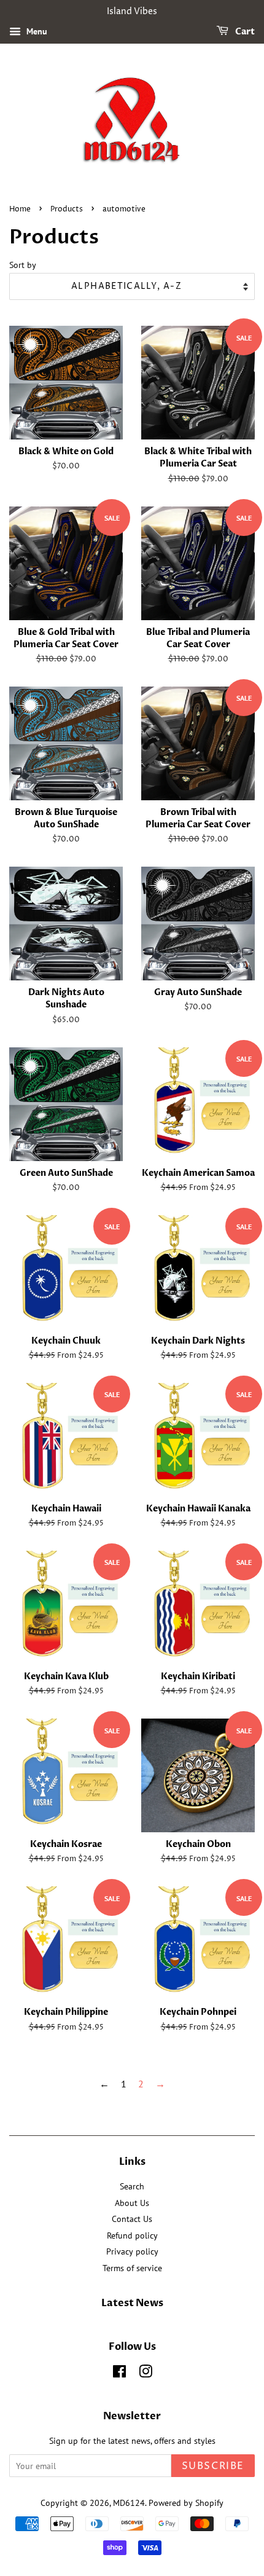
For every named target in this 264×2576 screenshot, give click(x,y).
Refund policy (132, 2235)
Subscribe (213, 2466)
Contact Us (132, 2219)
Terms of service (132, 2268)
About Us (132, 2203)
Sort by (23, 265)
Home (20, 209)
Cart (244, 32)
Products (67, 209)
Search (132, 2186)
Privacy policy (132, 2251)
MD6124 (129, 2503)
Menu (36, 31)
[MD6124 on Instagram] (146, 2374)
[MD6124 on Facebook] (119, 2374)
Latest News (132, 2303)
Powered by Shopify (186, 2503)
